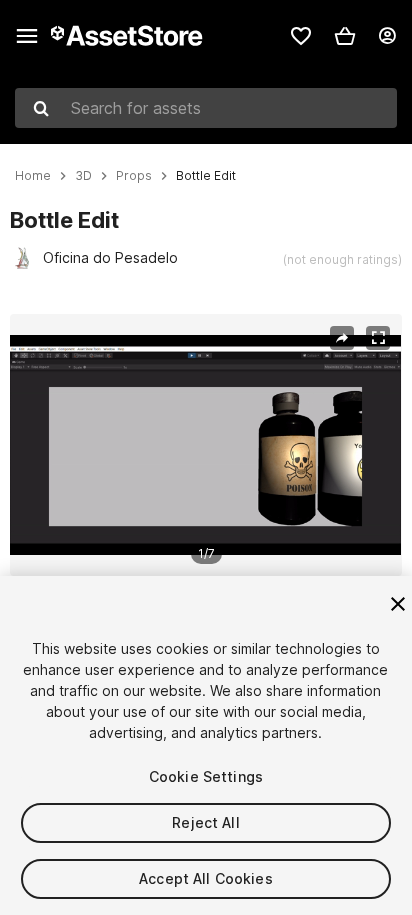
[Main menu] (27, 36)
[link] (301, 36)
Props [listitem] (134, 176)
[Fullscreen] (378, 338)
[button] (345, 36)
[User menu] (387, 36)
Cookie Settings (206, 776)
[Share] (342, 338)
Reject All (205, 822)
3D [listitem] (83, 176)
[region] (205, 445)
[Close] (398, 604)
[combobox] (206, 108)
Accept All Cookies (206, 878)
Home (33, 176)
